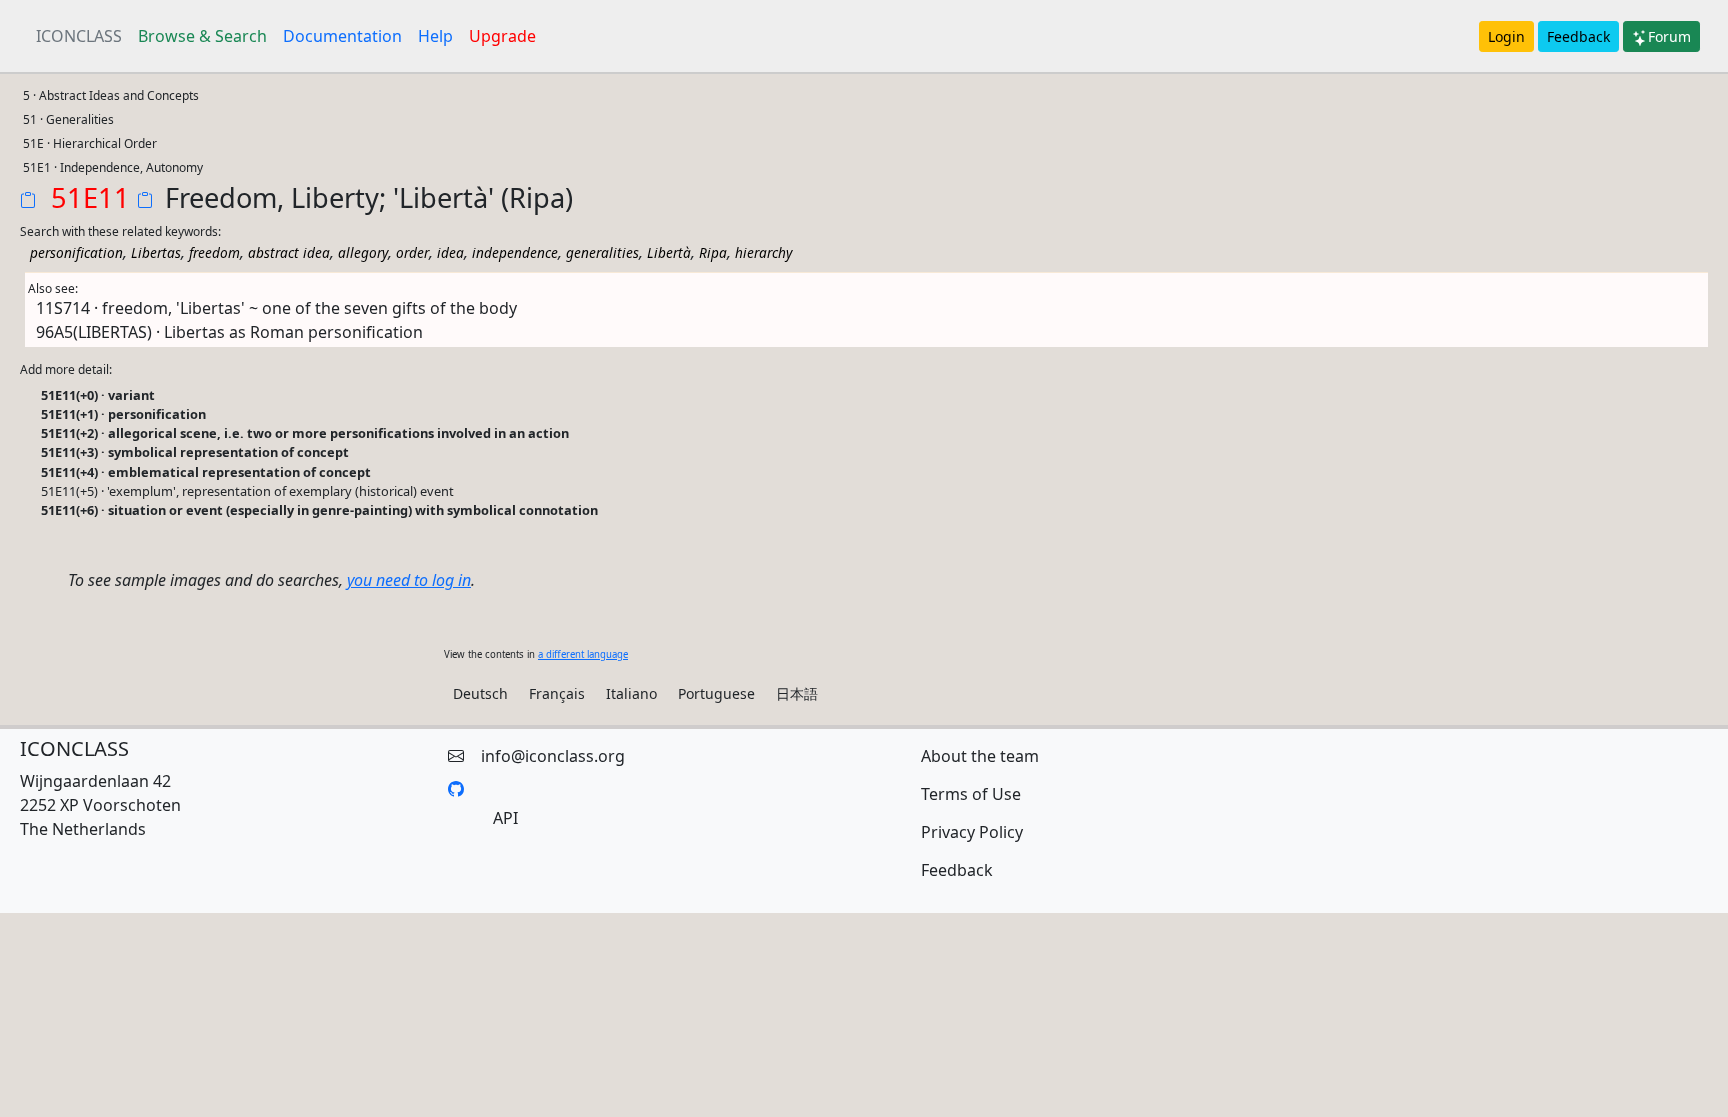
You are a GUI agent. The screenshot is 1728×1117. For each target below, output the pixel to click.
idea (450, 252)
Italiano (631, 693)
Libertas (156, 252)
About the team (980, 756)
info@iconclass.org (553, 756)
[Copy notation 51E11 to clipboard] (32, 202)
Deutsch (480, 693)
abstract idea (289, 252)
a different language (583, 654)
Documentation (342, 36)
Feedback (1578, 36)
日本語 (797, 693)
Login (1506, 36)
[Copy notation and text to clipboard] (149, 202)
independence (515, 252)
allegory (363, 252)
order (412, 252)
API (505, 818)
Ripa (713, 252)
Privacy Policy (972, 832)
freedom (214, 252)
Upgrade (502, 36)
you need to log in (409, 580)
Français (557, 693)
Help (435, 36)
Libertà (669, 252)
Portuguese (716, 693)
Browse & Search (202, 36)
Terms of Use (971, 794)
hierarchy (763, 252)
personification (76, 252)
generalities (602, 252)
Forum (1669, 36)
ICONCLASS (79, 36)
